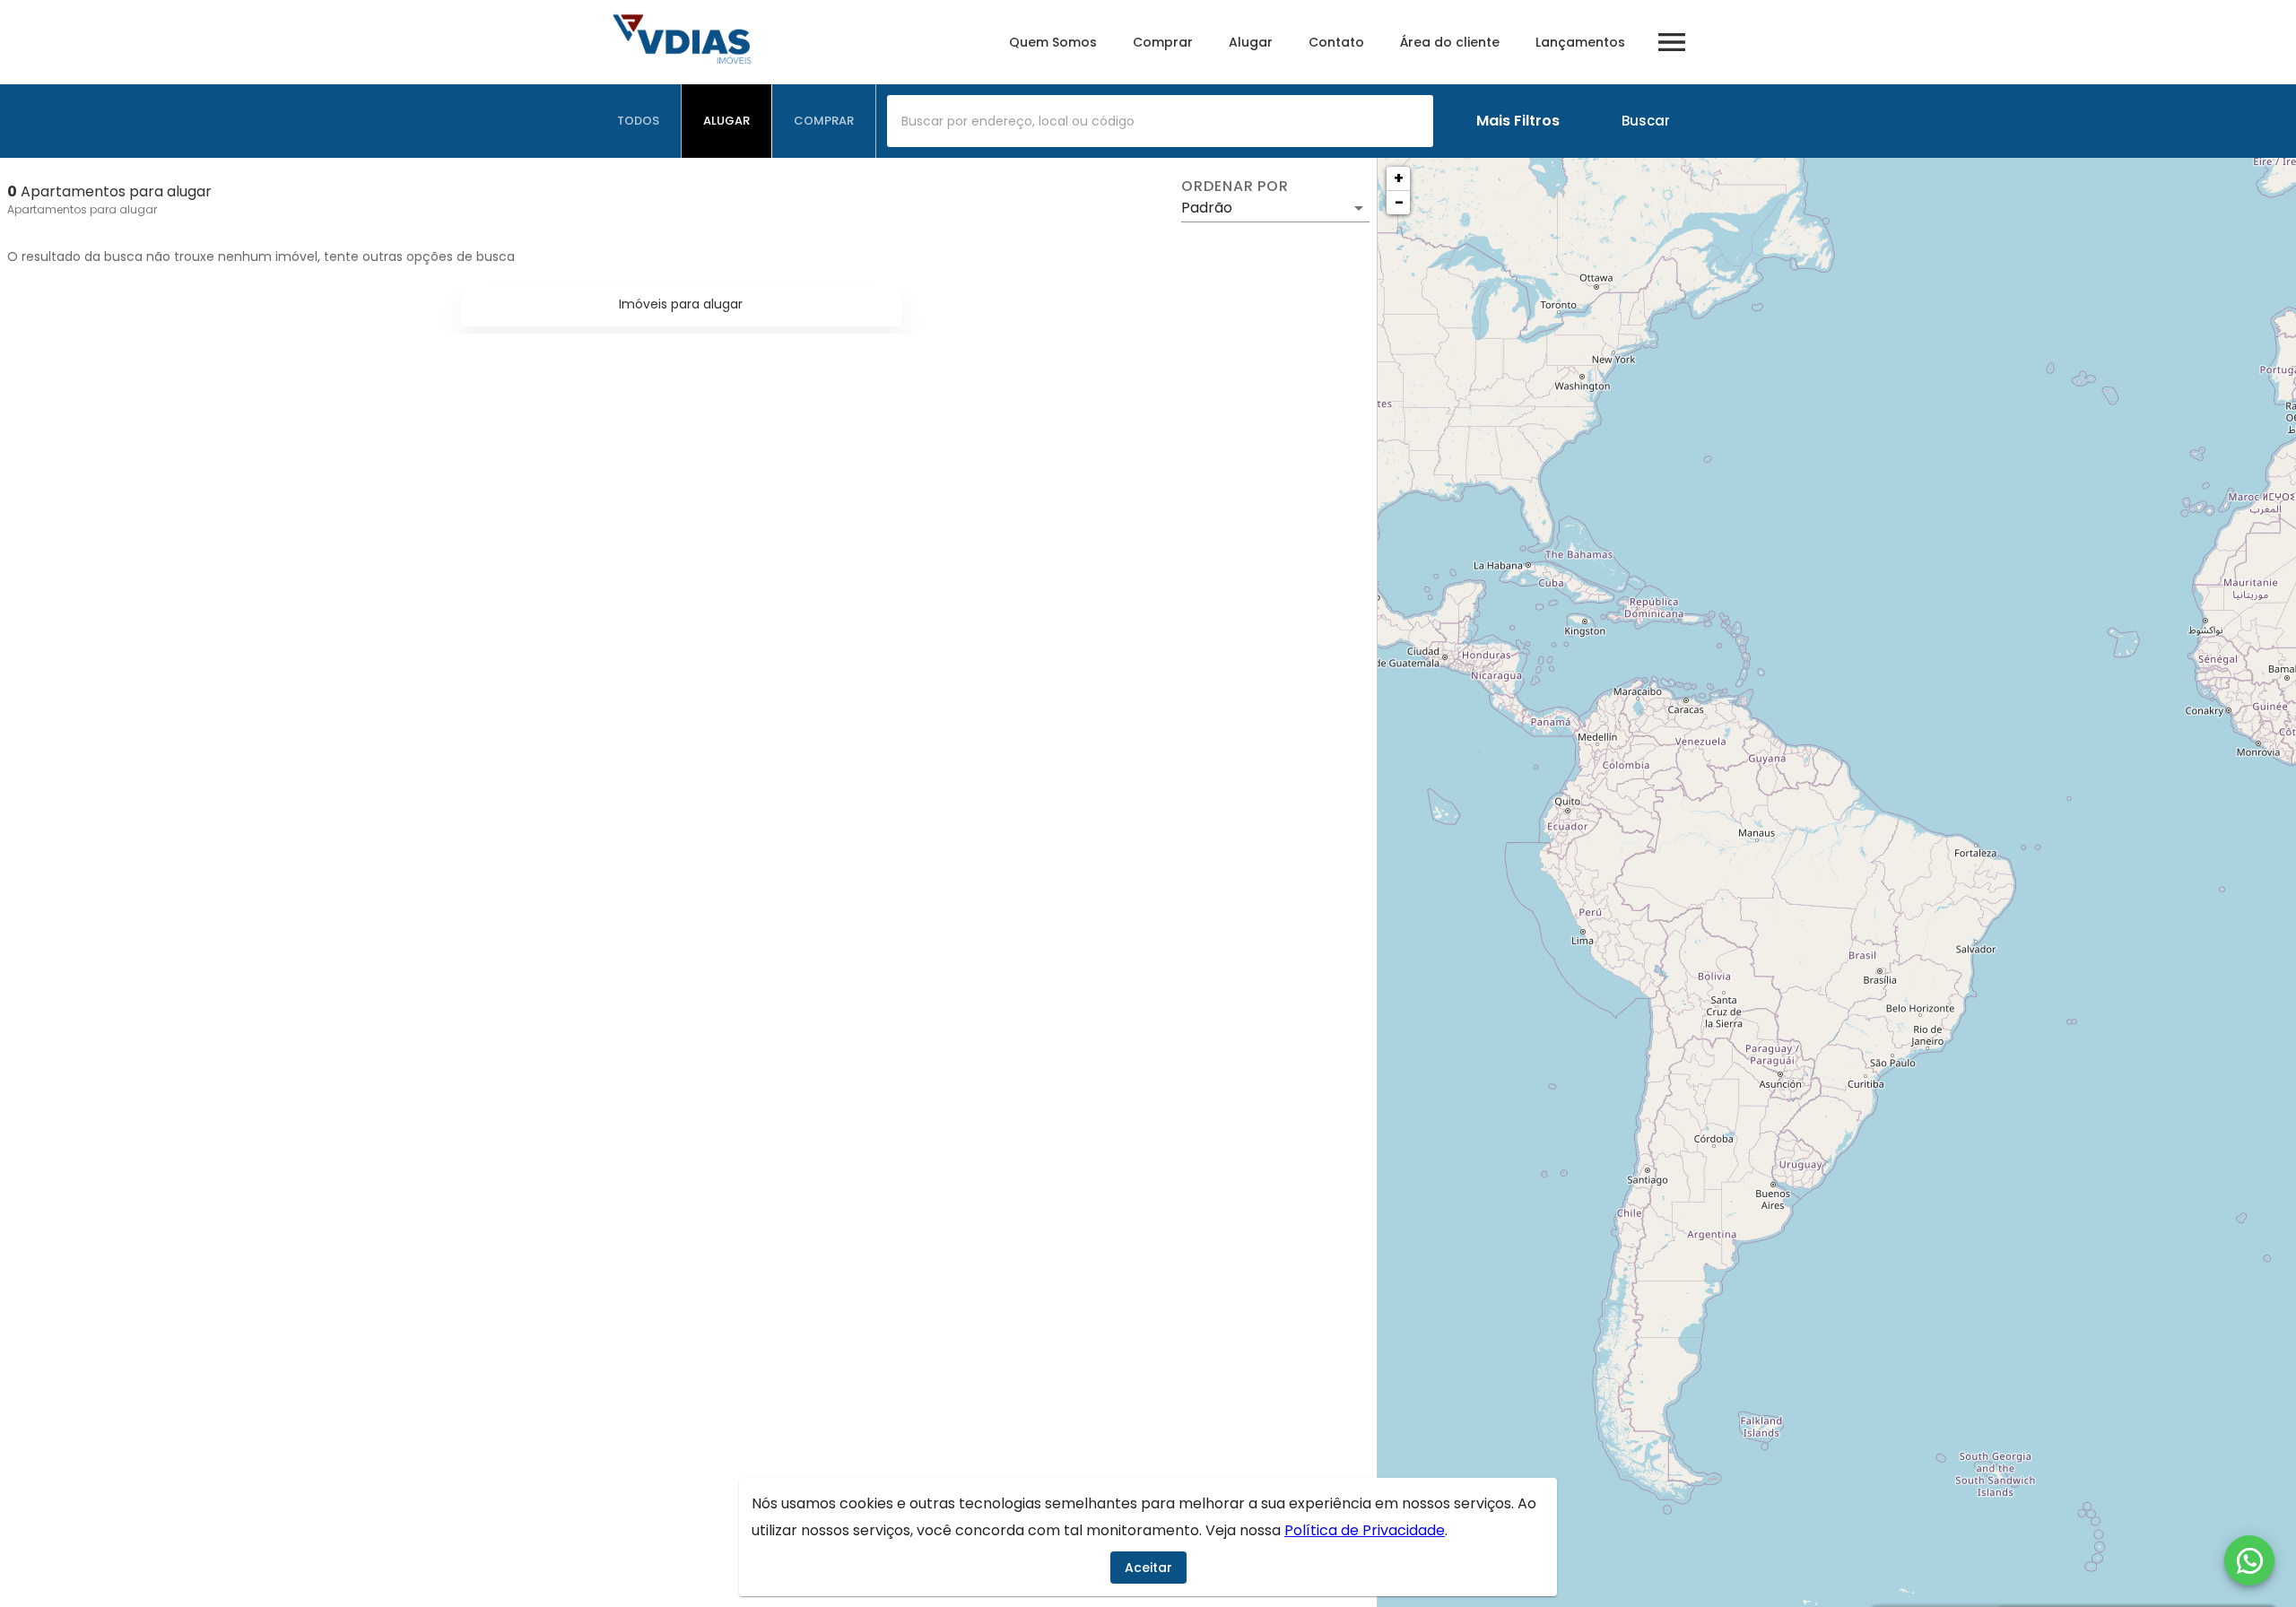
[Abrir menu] (1672, 42)
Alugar (1251, 42)
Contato (1336, 42)
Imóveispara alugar (681, 304)
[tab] (639, 121)
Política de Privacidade (1365, 1530)
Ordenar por (1235, 187)
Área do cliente (1450, 42)
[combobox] (1160, 121)
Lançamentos (1580, 42)
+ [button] (1399, 178)
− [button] (1399, 202)
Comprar (1163, 42)
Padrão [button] (1207, 208)
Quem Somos (1053, 42)
